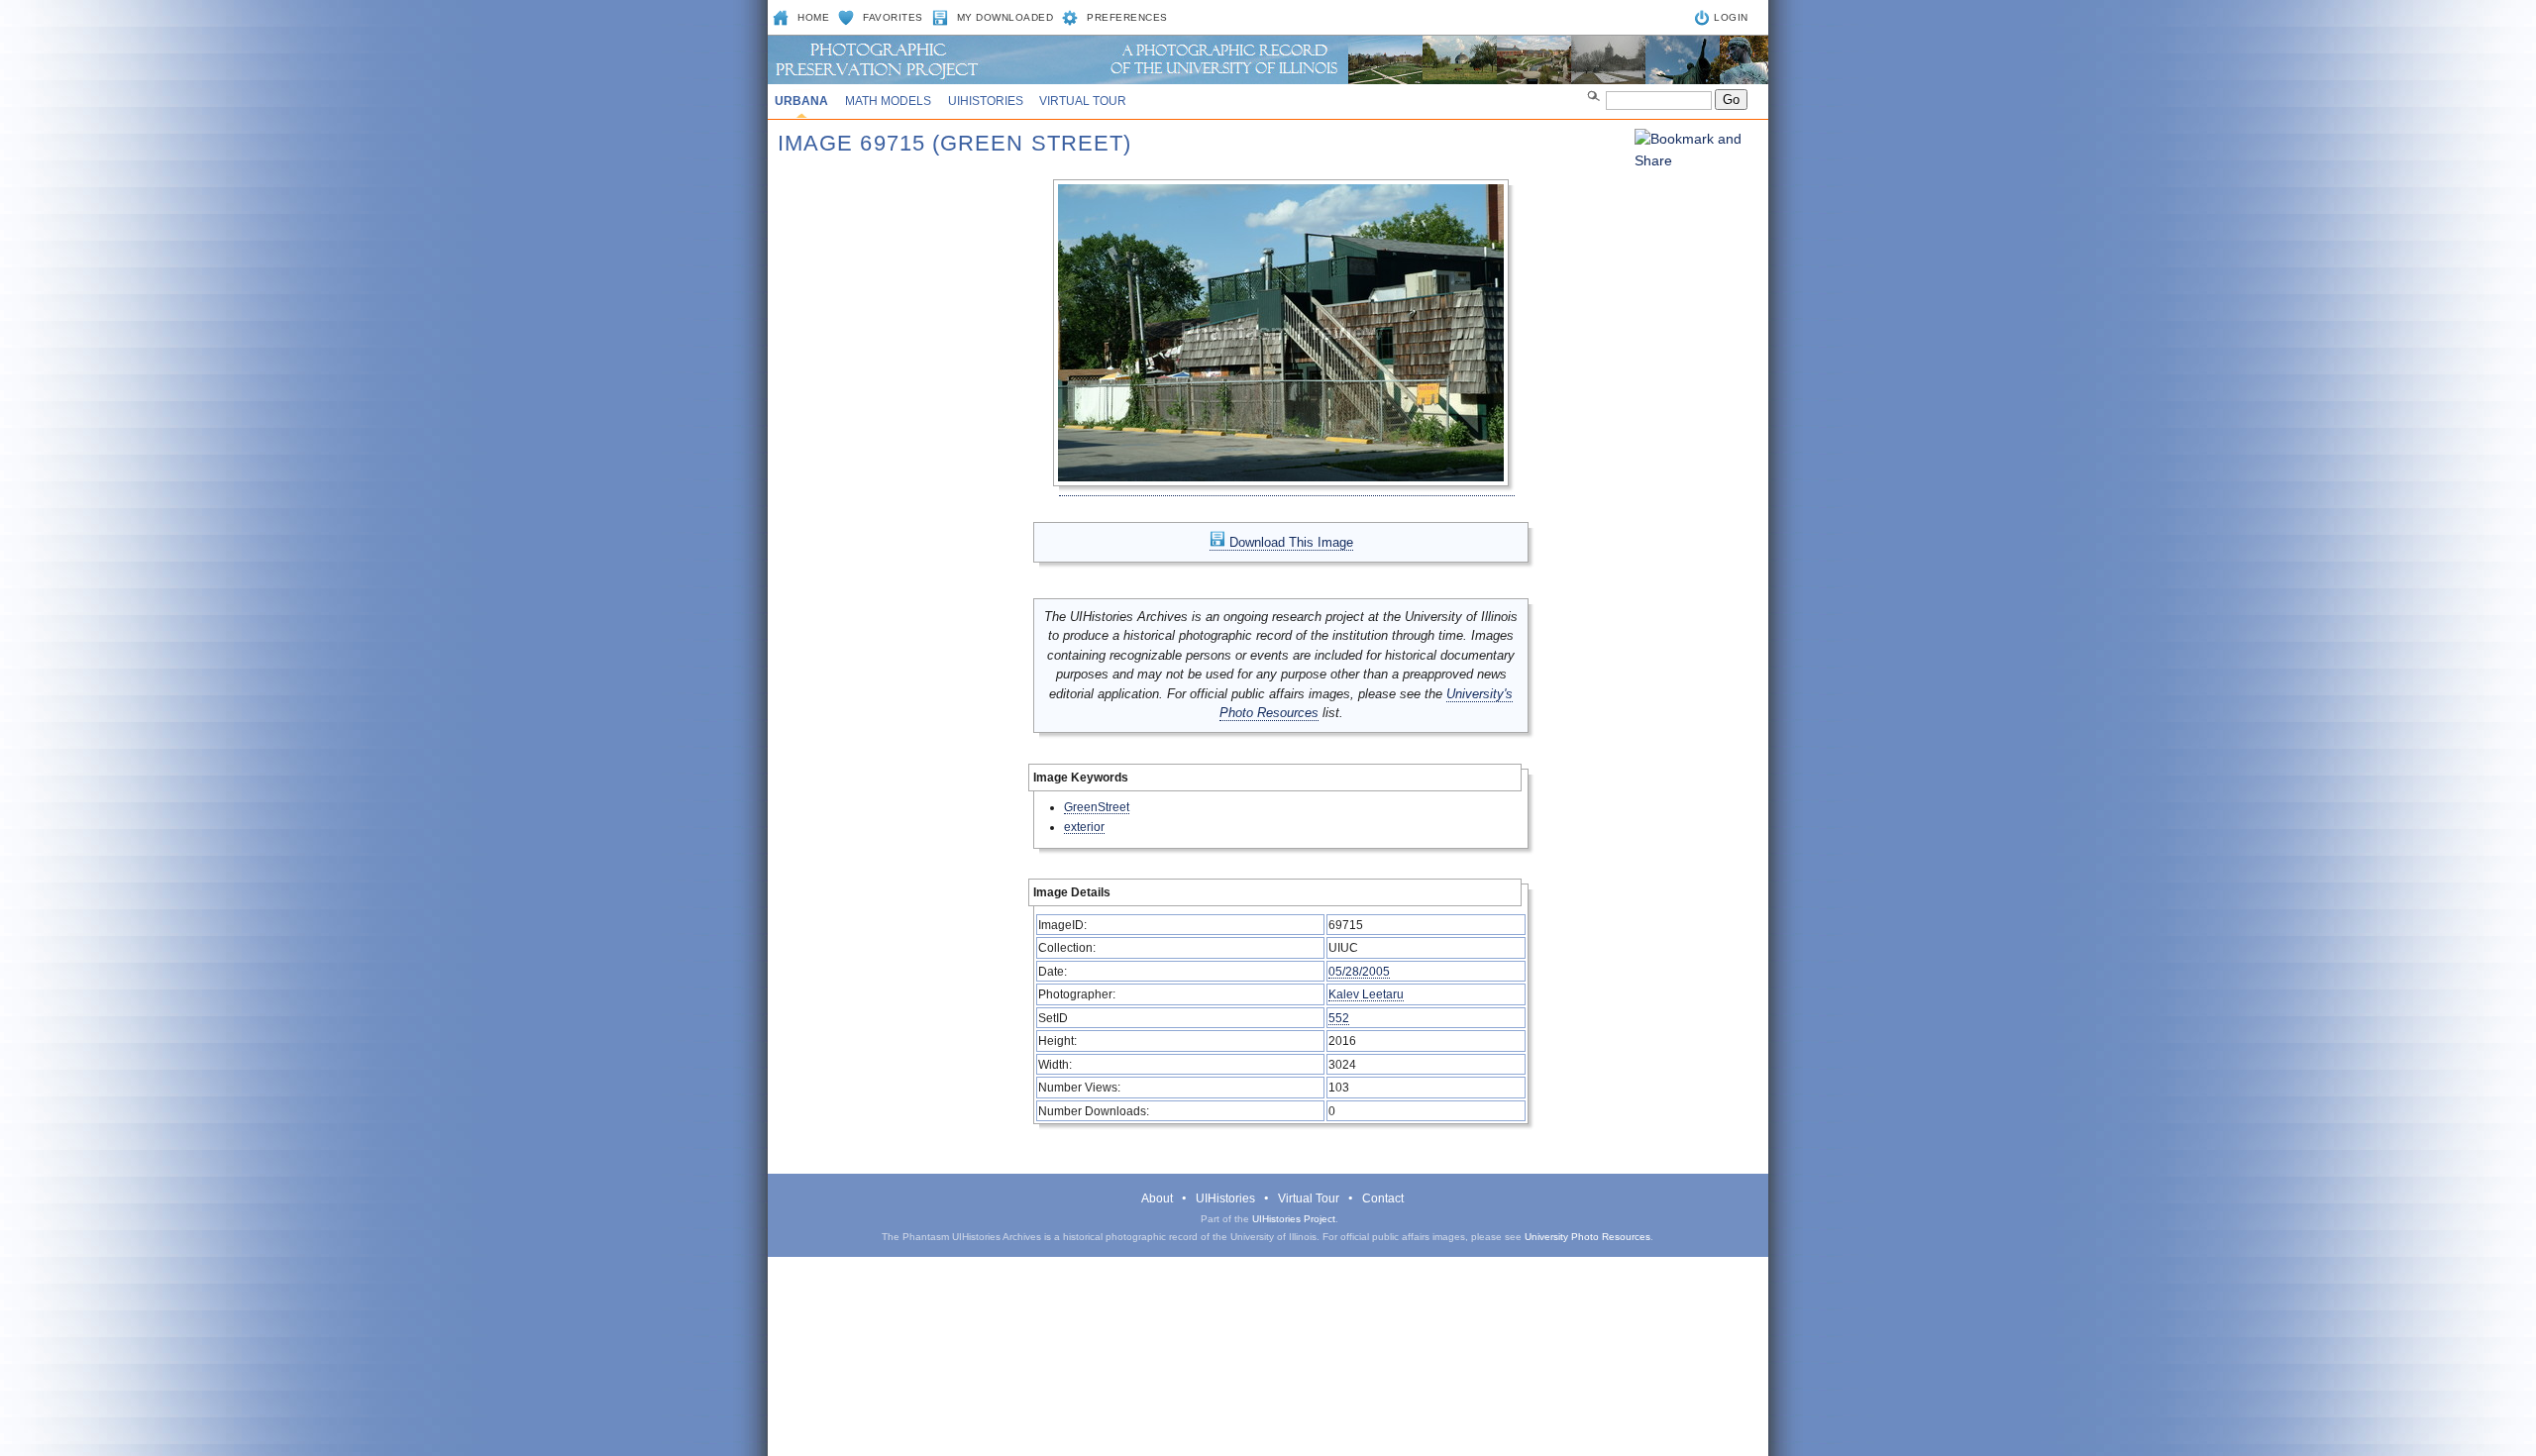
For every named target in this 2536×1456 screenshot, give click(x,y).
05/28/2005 (1359, 971)
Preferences (1127, 17)
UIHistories (986, 101)
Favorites (893, 17)
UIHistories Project (1294, 1219)
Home (813, 17)
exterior (1084, 827)
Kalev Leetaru (1366, 994)
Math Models (888, 101)
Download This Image (1289, 542)
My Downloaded (1005, 17)
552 (1339, 1018)
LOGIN (1731, 17)
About (1157, 1198)
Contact (1383, 1198)
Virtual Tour (1083, 101)
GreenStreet (1097, 807)
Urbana (801, 101)
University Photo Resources (1587, 1237)
